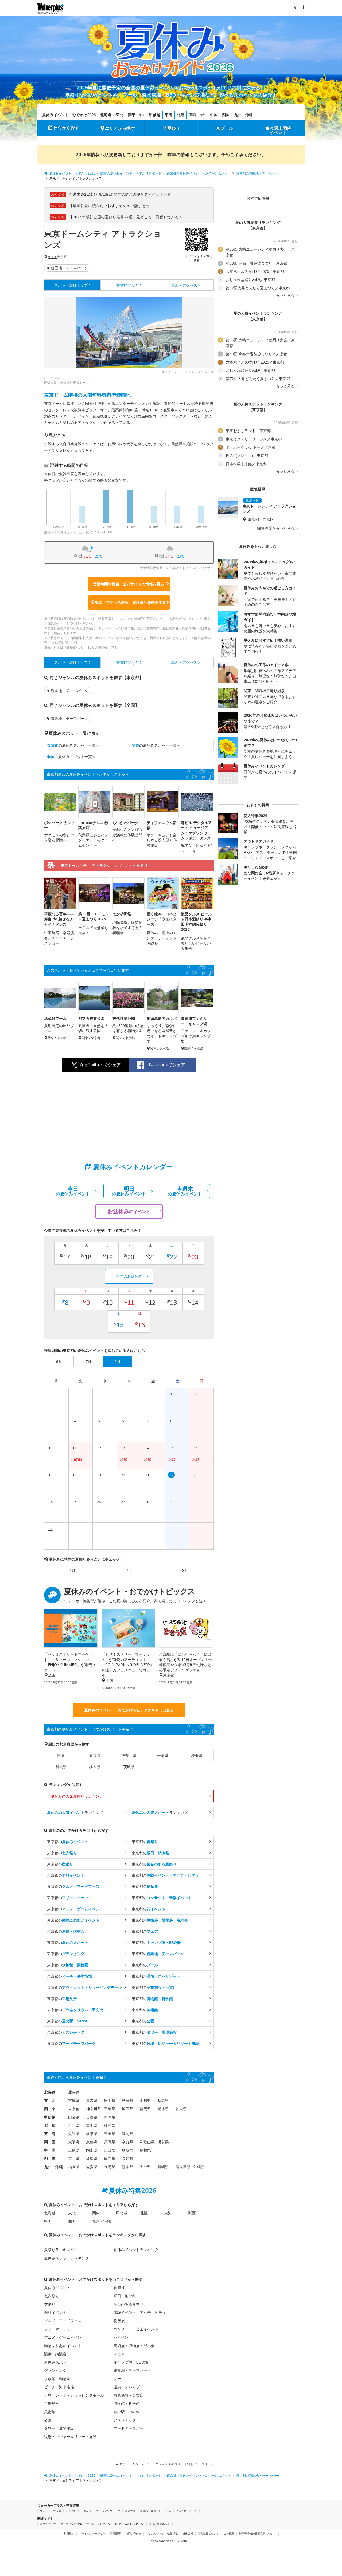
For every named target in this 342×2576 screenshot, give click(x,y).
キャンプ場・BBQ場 (131, 2362)
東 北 (50, 2100)
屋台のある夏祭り (129, 2304)
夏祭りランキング (59, 2250)
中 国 (50, 2150)
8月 (185, 1570)
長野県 (92, 2117)
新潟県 (110, 2117)
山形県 (145, 2100)
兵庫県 (110, 2142)
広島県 (74, 2150)
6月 (72, 1570)
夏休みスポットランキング (67, 2258)
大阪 (203, 115)
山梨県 (74, 2117)
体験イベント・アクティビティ (140, 2312)
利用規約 (69, 2534)
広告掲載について (208, 2534)
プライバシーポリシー (92, 2534)
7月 (129, 1570)
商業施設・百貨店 (129, 2395)
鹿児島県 (183, 2167)
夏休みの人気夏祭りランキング (77, 1796)
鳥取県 (127, 2150)
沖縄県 (199, 2167)
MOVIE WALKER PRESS (130, 2524)
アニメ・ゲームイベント (65, 2337)
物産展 (119, 2321)
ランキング (75, 1812)
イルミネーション (186, 2511)
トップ (71, 285)
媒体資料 (188, 2534)
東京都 (52, 257)
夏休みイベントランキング (136, 2250)
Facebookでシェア (167, 1065)
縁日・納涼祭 (125, 2296)
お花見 (88, 2511)
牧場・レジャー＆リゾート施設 (70, 2437)
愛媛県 (92, 2158)
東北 (120, 115)
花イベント (123, 2337)
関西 (193, 115)
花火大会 (130, 2511)
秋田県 (127, 2100)
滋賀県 (163, 2142)
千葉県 (163, 1755)
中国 (214, 115)
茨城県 (129, 1767)
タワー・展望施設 (59, 2428)
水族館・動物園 (57, 2379)
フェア (119, 2354)
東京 (142, 115)
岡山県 (92, 2150)
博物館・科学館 (127, 2403)
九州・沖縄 (243, 115)
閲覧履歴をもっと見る (276, 528)
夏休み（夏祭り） (151, 2511)
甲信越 (155, 115)
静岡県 (127, 2134)
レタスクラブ (48, 2524)
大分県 (145, 2167)
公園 (48, 2420)
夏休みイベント (57, 2288)
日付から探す (67, 128)
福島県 (163, 2100)
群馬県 (61, 1767)
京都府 (92, 2142)
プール (227, 128)
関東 (132, 115)
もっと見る (286, 295)
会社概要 (229, 2534)
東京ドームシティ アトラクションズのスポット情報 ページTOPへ (166, 2464)
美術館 (50, 2412)
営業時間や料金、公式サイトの (129, 584)
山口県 (110, 2150)
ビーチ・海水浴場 (59, 2387)
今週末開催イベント (281, 130)
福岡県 (74, 2167)
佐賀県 (92, 2167)
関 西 (50, 2142)
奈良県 (127, 2142)
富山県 (92, 2125)
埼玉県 (197, 1755)
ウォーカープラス (50, 2511)
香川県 (74, 2158)
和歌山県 (147, 2142)
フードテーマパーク (130, 2428)
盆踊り (50, 2304)
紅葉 (169, 2511)
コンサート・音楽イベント (136, 2329)
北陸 (181, 115)
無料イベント (55, 2312)
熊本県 (127, 2167)
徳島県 (110, 2158)
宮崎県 (163, 2167)
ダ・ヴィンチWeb (71, 2524)
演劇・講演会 (55, 2354)
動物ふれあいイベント (63, 2346)
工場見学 (52, 2403)
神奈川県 (129, 1755)
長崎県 (110, 2167)
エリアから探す (120, 128)
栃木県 (95, 1767)
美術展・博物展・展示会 (134, 2346)
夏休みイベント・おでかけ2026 (69, 115)
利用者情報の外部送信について (258, 2534)
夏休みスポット (57, 2362)
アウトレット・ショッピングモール (74, 2395)
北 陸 (50, 2125)
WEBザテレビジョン (98, 2524)
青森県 (92, 2100)
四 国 (50, 2158)
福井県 (110, 2125)
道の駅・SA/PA (126, 2412)
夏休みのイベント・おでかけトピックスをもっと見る (129, 1710)
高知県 (127, 2158)
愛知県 (74, 2134)
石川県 (74, 2125)
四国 (226, 115)
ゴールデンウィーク (108, 2511)
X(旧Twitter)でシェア (100, 1065)
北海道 (106, 115)
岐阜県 (92, 2134)
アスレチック (125, 2420)
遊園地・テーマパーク (69, 268)
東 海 (50, 2134)
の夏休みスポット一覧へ (73, 745)
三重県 (110, 2134)
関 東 (50, 2109)
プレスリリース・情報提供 (162, 2534)
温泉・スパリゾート (130, 2387)
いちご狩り (72, 2511)
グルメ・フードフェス (63, 2321)
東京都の (68, 1842)
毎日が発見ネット (160, 2524)
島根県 (145, 2150)
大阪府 (74, 2142)
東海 (169, 115)
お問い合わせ (133, 2534)
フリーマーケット (59, 2329)
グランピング (55, 2370)
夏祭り (174, 128)
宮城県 (74, 2100)
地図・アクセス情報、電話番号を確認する (130, 602)
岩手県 (110, 2100)
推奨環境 (115, 2534)
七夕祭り (52, 2296)
